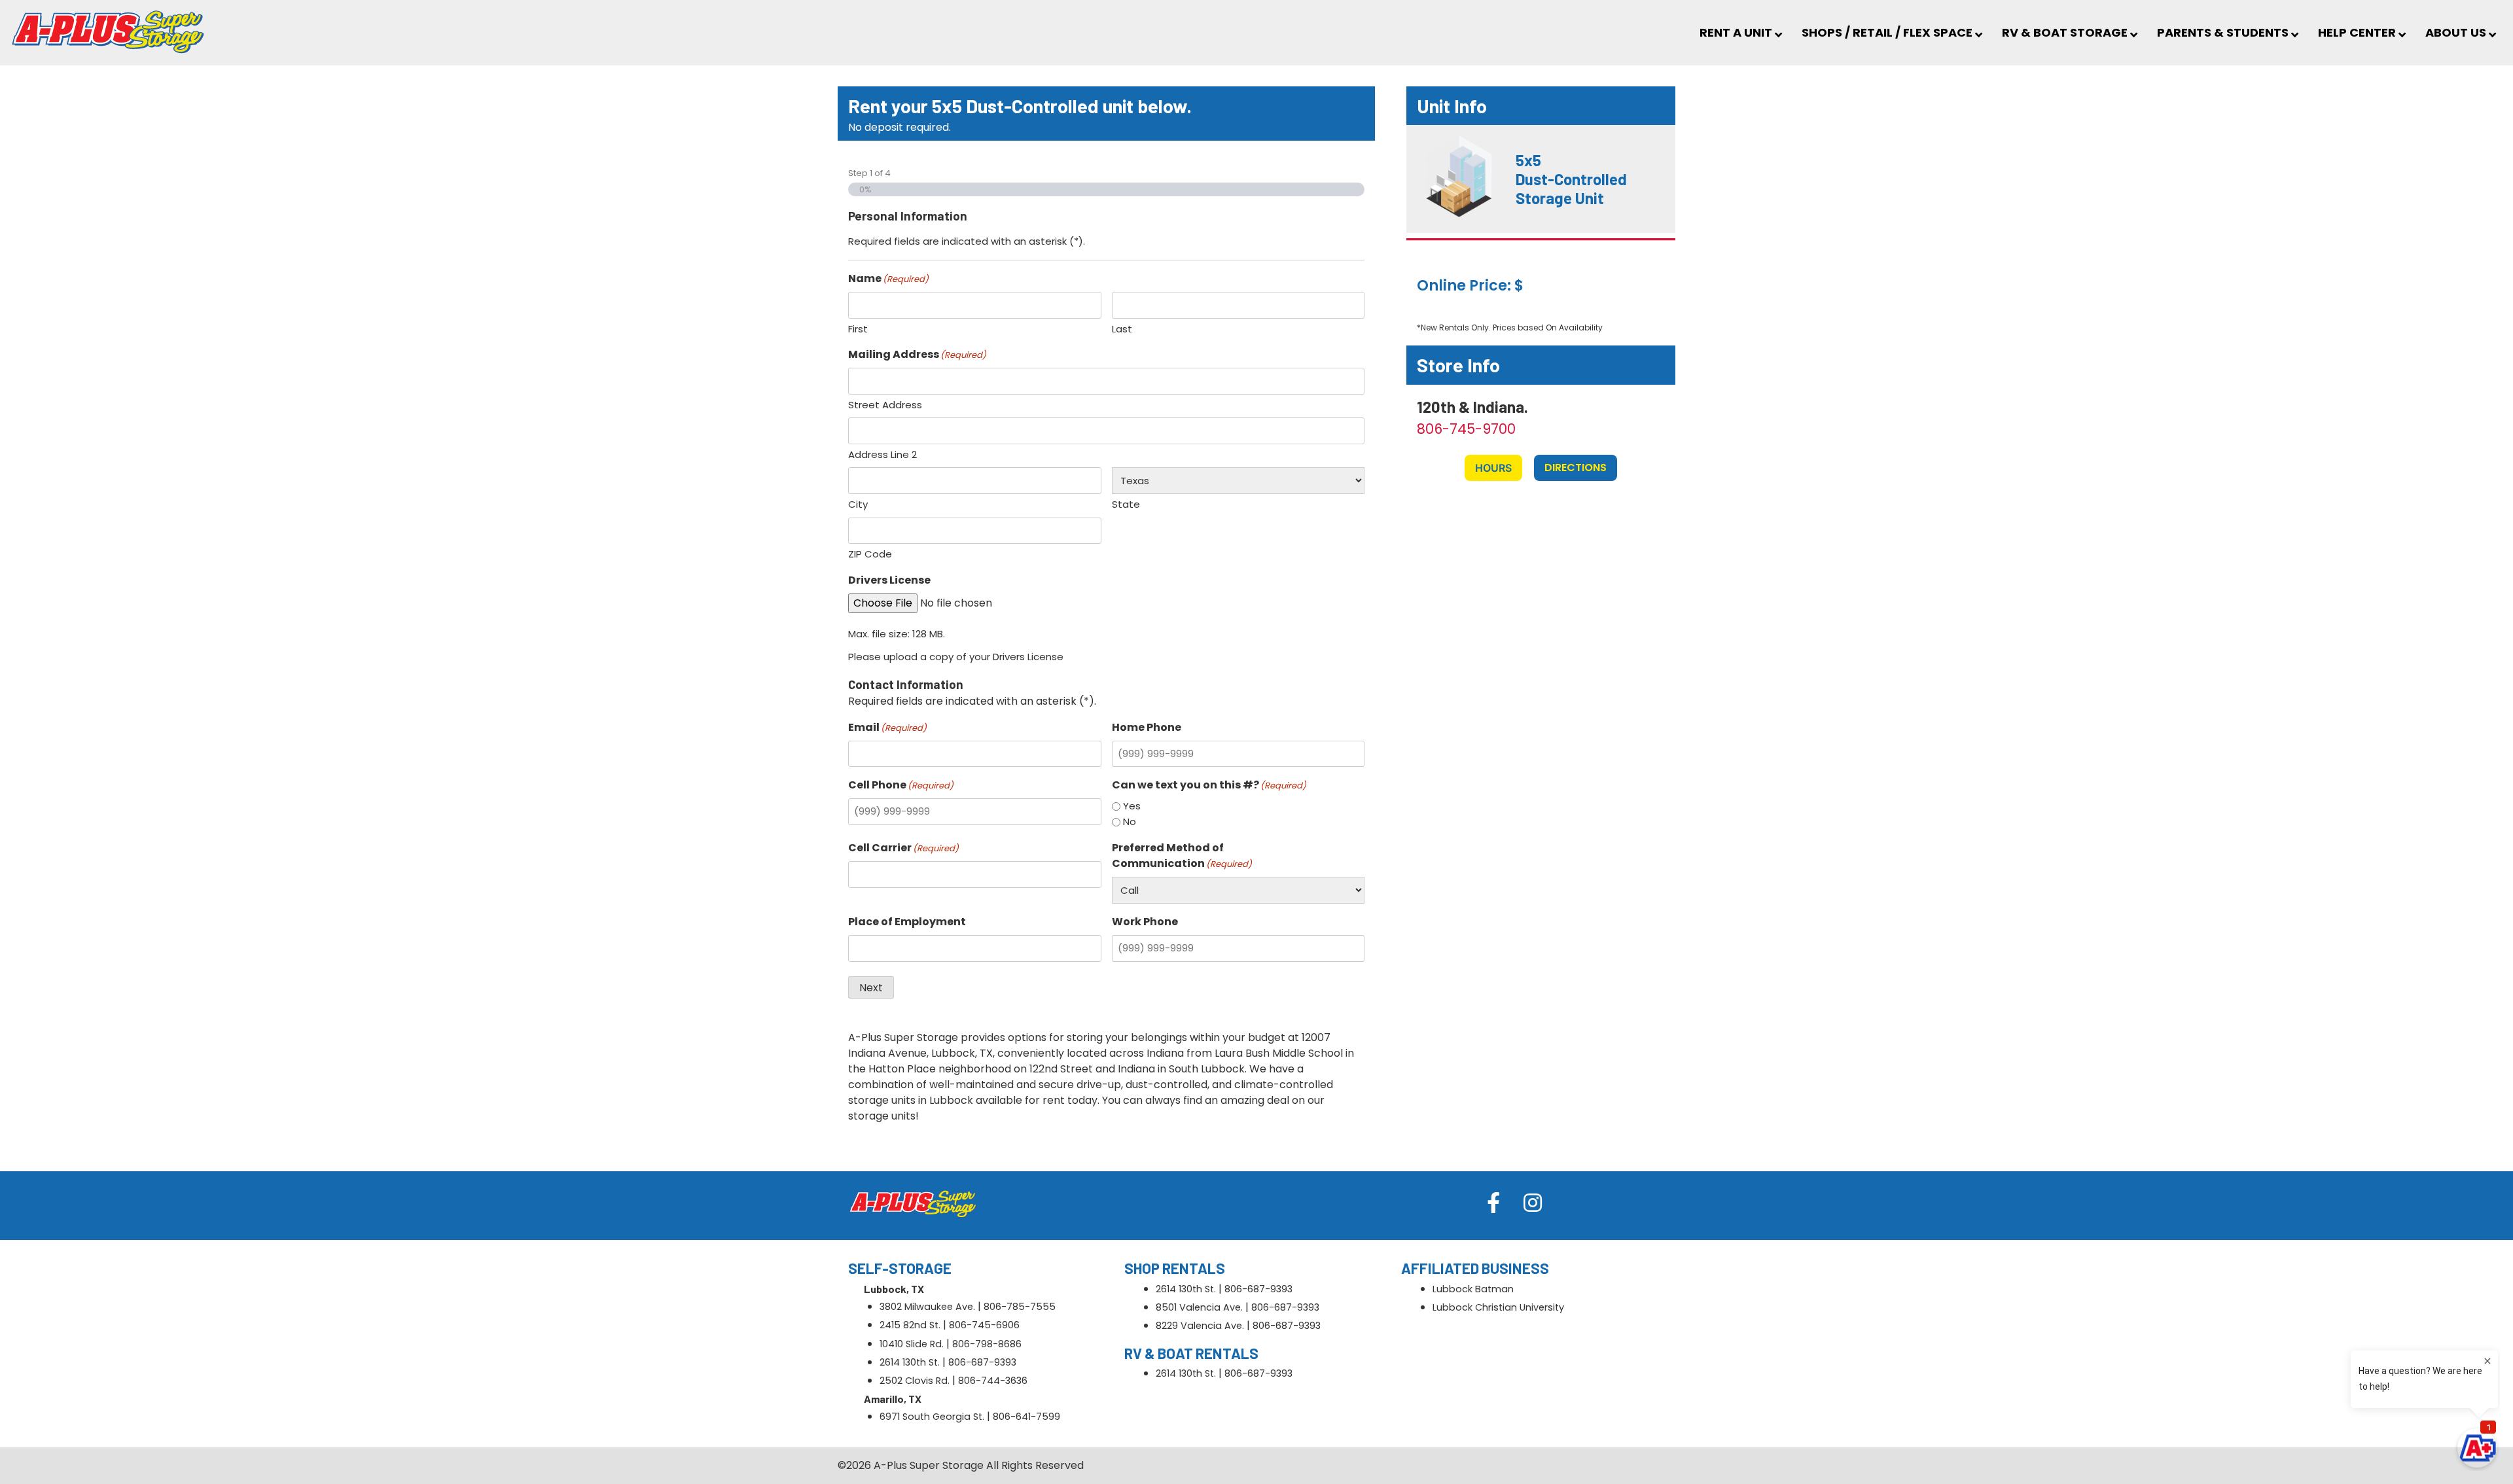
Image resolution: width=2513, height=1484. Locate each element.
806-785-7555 (1020, 1307)
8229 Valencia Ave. (1200, 1326)
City (858, 504)
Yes (1132, 806)
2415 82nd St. (910, 1325)
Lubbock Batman (1473, 1289)
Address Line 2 (882, 454)
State (1126, 504)
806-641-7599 (1026, 1417)
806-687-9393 (982, 1362)
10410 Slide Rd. (912, 1344)
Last (1122, 329)
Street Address (885, 405)
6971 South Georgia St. (932, 1417)
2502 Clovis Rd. (915, 1381)
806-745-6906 (984, 1325)
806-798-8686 (987, 1344)
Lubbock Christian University (1498, 1307)
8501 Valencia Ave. (1199, 1307)
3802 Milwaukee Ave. (927, 1307)
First (858, 329)
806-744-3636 (993, 1381)
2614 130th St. (910, 1362)
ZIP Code (870, 554)
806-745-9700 (1466, 429)
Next (871, 988)
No (1130, 821)
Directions (1576, 468)
